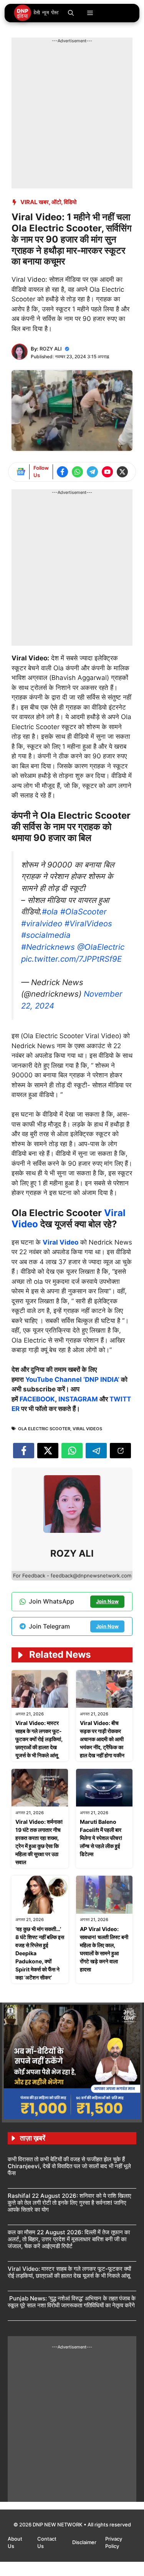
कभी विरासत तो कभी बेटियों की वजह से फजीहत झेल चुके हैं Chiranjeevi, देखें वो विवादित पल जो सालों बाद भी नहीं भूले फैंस (69, 2166)
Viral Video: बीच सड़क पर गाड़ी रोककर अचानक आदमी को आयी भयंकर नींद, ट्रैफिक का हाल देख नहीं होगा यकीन (102, 1739)
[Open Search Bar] (71, 13)
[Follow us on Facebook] (62, 472)
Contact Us (47, 2543)
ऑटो (56, 202)
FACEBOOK (37, 1399)
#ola (50, 912)
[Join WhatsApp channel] (77, 472)
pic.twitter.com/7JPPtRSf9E (71, 959)
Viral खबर (35, 202)
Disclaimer (85, 2542)
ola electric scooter (44, 1429)
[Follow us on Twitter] (122, 472)
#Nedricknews (48, 947)
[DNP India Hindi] (37, 13)
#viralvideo (42, 923)
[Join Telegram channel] (92, 472)
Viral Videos (87, 1429)
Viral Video (60, 1242)
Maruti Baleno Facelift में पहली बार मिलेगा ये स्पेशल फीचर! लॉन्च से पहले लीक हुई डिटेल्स (101, 1838)
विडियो (70, 202)
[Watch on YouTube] (107, 472)
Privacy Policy (114, 2543)
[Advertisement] (72, 116)
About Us (15, 2543)
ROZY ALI (51, 349)
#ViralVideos (88, 923)
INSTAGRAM (78, 1399)
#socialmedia (46, 935)
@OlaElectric (101, 947)
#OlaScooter (84, 912)
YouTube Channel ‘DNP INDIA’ (72, 1379)
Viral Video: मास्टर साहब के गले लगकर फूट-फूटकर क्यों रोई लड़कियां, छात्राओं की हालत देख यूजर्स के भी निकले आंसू (39, 1739)
